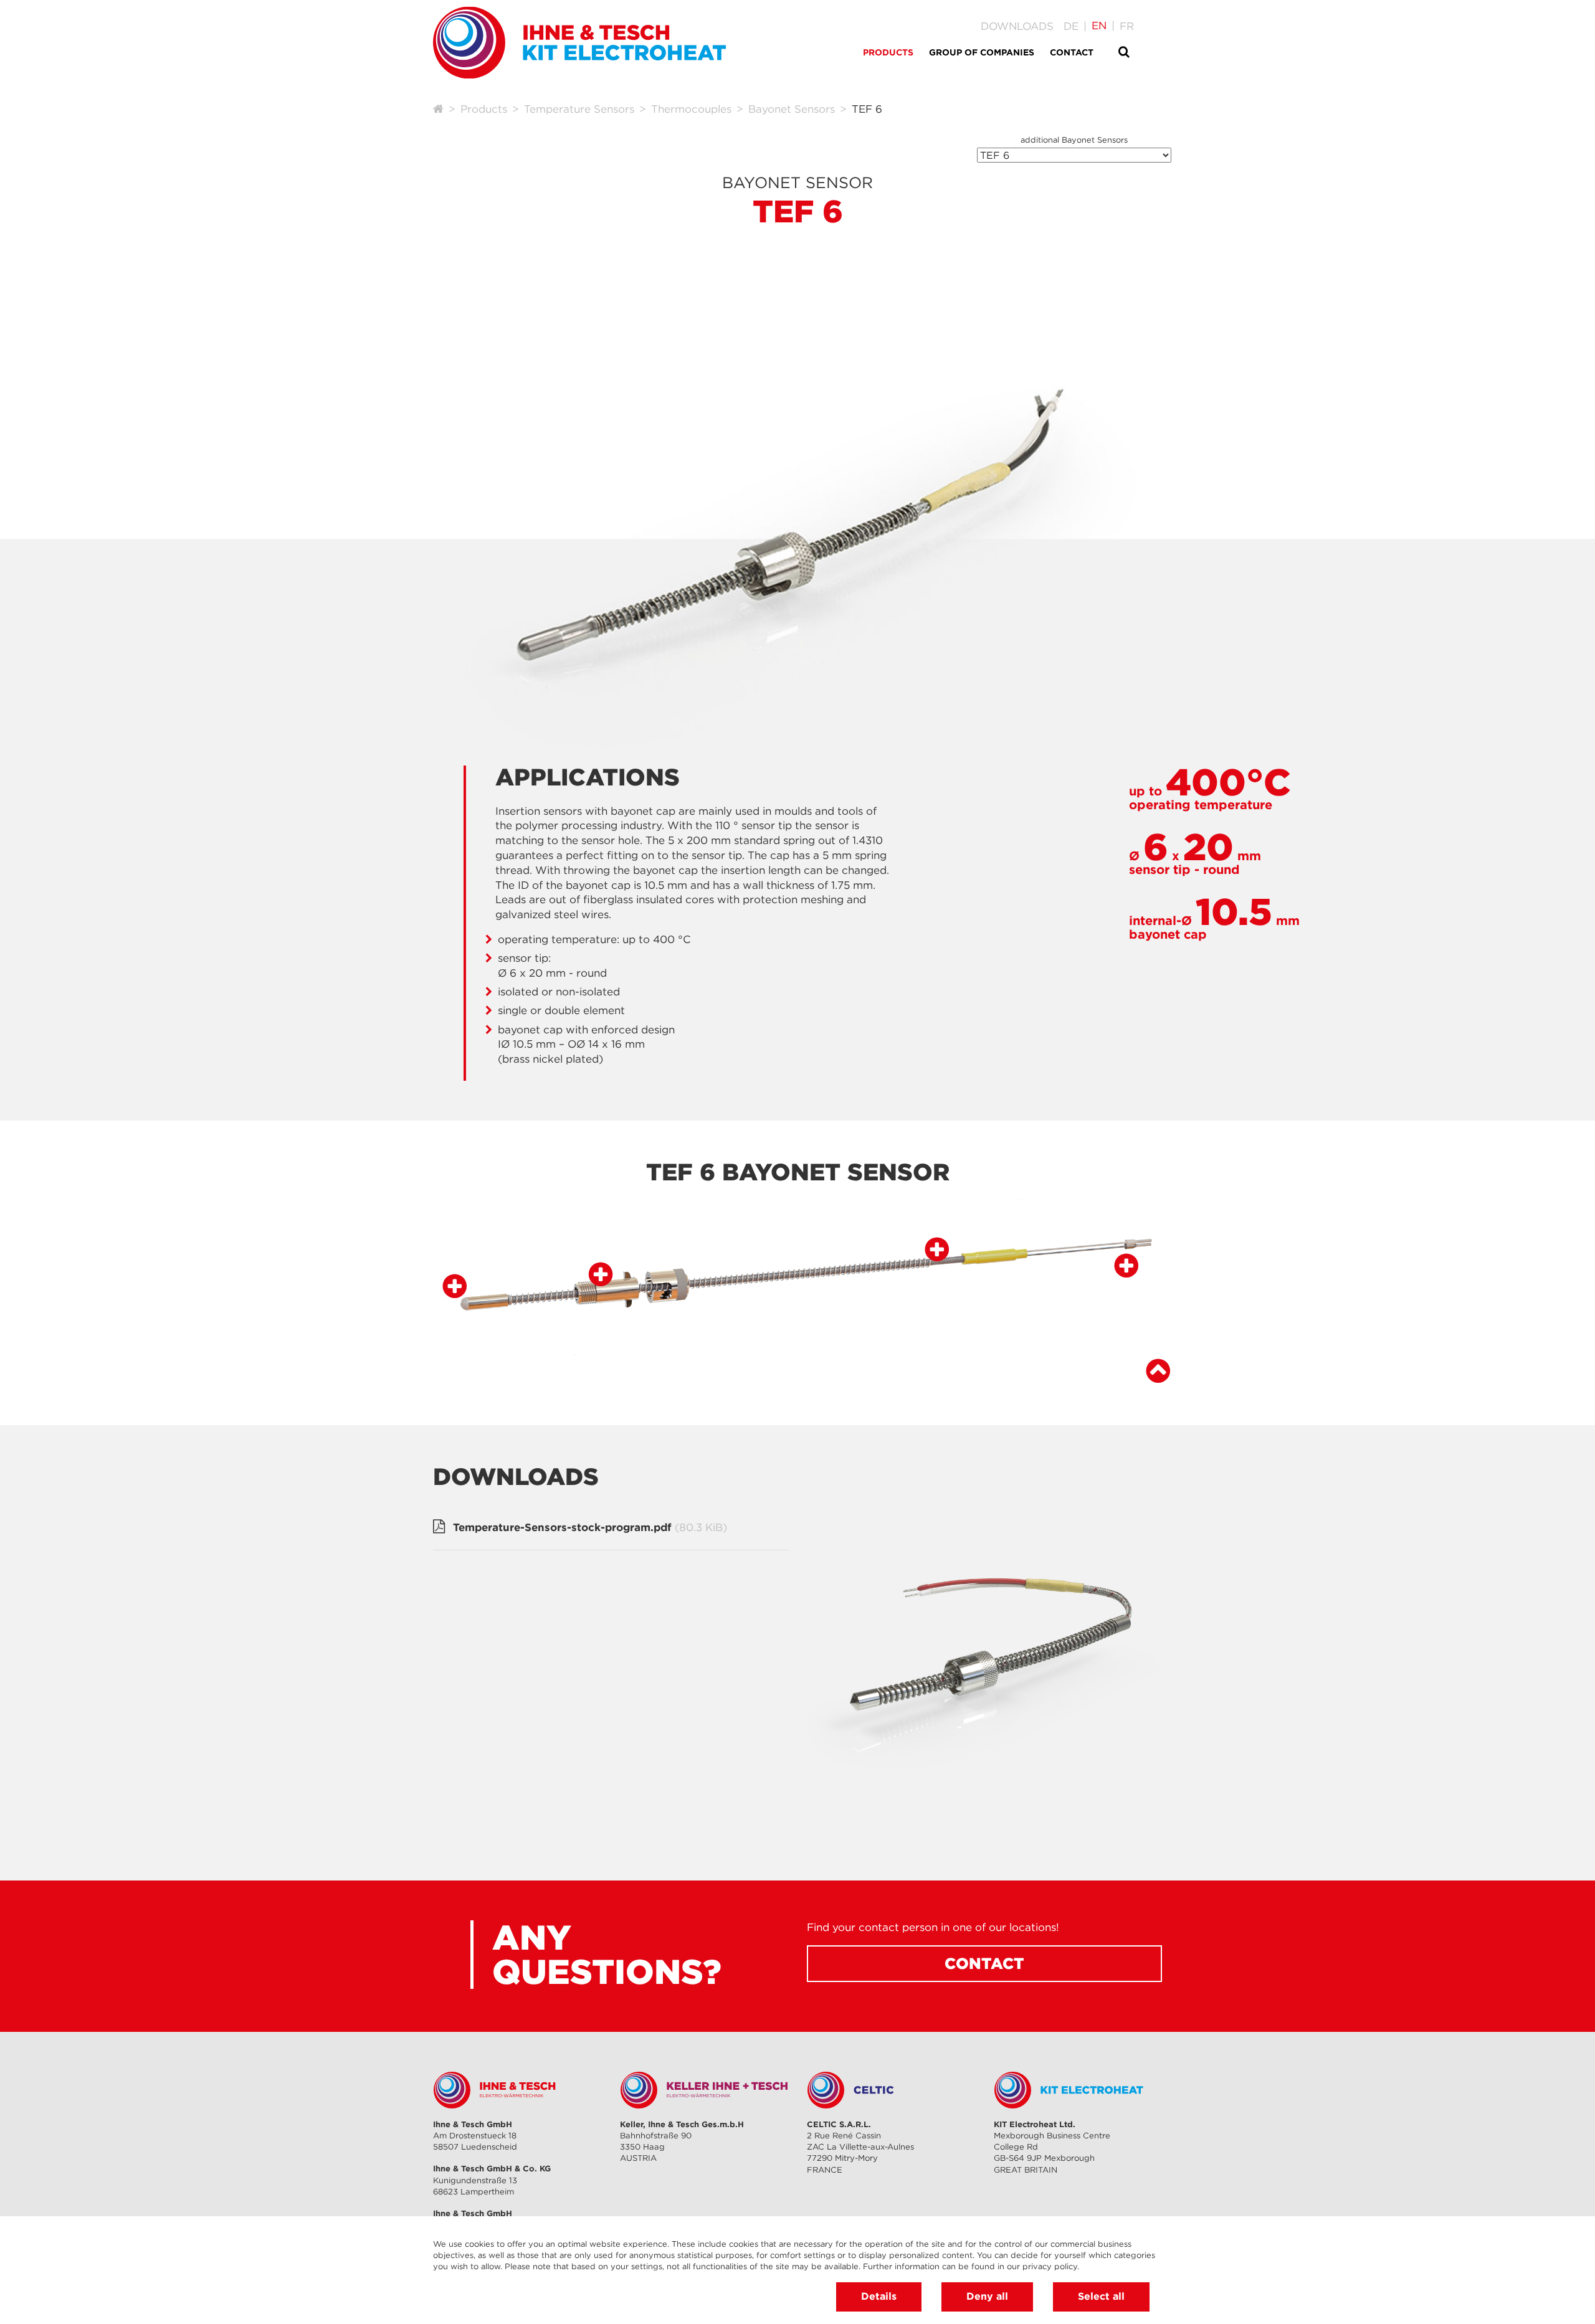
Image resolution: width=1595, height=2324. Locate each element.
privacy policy (1050, 2266)
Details (879, 2296)
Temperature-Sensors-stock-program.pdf (590, 1527)
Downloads (1017, 26)
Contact (984, 1963)
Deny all (987, 2296)
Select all (1101, 2296)
